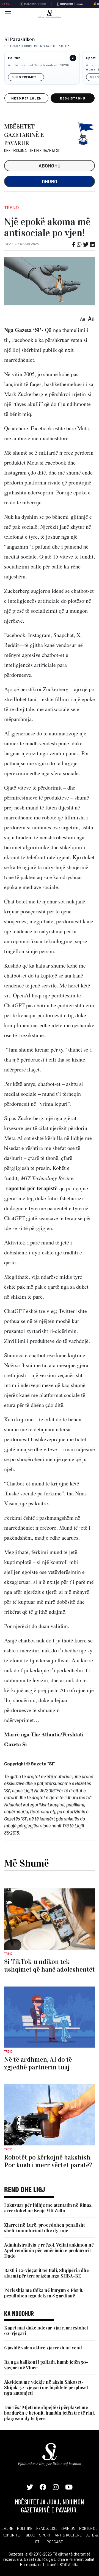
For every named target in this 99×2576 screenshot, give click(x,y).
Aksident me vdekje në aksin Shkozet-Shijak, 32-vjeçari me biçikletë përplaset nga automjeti (46, 2387)
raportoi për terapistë (32, 1188)
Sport (91, 58)
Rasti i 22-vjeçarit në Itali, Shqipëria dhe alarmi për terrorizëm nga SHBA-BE (46, 2273)
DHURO (50, 181)
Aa (83, 319)
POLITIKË (25, 2528)
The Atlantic (46, 1734)
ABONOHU (50, 166)
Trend (12, 208)
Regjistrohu (73, 98)
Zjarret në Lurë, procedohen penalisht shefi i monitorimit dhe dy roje (44, 2228)
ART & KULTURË (68, 2535)
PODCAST (55, 2542)
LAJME (7, 2528)
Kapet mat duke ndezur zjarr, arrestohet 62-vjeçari (46, 2330)
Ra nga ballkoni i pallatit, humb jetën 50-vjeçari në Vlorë (46, 2365)
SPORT (45, 2535)
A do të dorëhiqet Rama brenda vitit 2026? (39, 65)
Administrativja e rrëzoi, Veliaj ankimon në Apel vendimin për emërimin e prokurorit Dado (49, 2250)
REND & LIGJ (47, 2528)
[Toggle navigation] (6, 13)
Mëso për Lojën (26, 98)
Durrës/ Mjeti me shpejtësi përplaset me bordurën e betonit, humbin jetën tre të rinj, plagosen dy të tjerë (50, 2413)
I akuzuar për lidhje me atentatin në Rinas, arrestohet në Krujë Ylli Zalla (48, 2208)
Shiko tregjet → (26, 77)
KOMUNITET (12, 2535)
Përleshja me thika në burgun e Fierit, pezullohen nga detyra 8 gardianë (44, 2293)
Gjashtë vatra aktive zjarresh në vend (43, 2348)
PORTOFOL (88, 2528)
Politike (14, 58)
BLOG (31, 2535)
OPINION (68, 2528)
